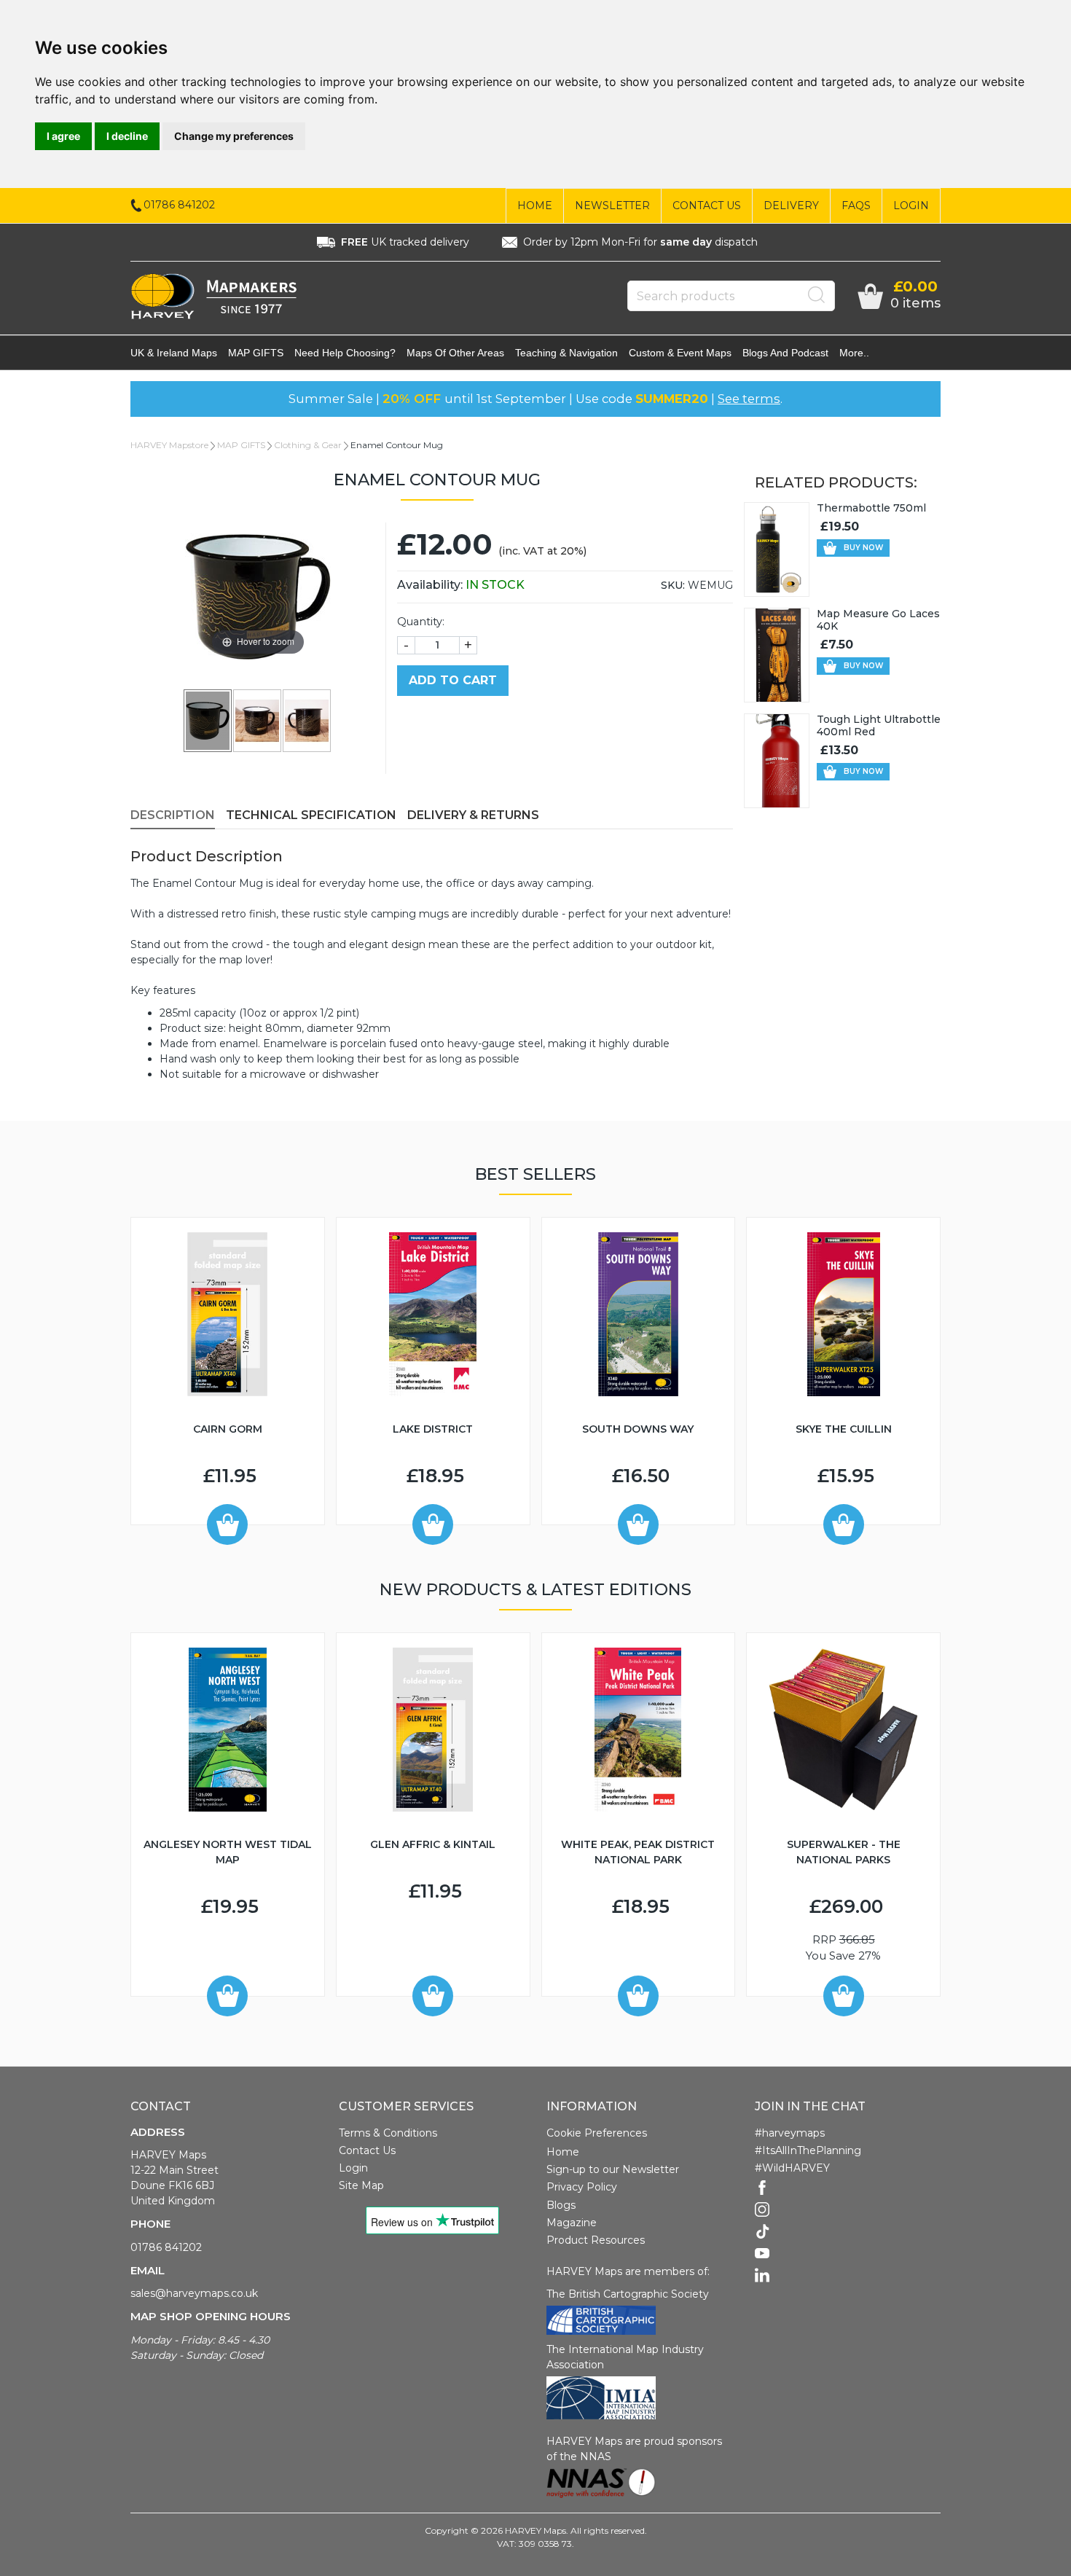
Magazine (572, 2223)
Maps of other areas (455, 353)
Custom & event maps (680, 353)
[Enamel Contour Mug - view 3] (307, 720)
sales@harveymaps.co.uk (194, 2293)
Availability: (461, 585)
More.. (854, 353)
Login (911, 205)
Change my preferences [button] (234, 136)
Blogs (561, 2205)
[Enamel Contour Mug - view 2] (258, 720)
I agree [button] (63, 136)
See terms (749, 399)
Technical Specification (311, 815)
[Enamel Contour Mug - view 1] (208, 720)
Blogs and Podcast (785, 353)
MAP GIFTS (256, 353)
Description (173, 815)
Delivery (791, 205)
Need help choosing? (345, 353)
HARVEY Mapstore (169, 445)
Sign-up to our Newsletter (613, 2169)
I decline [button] (127, 136)
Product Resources (596, 2240)
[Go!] (817, 295)
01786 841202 (166, 2247)
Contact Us (707, 205)
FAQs (856, 205)
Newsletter (612, 205)
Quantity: (421, 622)
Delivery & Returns (473, 815)
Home (535, 205)
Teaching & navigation (566, 353)
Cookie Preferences (597, 2133)
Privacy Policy (582, 2187)
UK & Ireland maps (174, 353)
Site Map (361, 2185)
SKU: (673, 585)
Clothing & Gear (308, 445)
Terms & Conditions (388, 2133)
